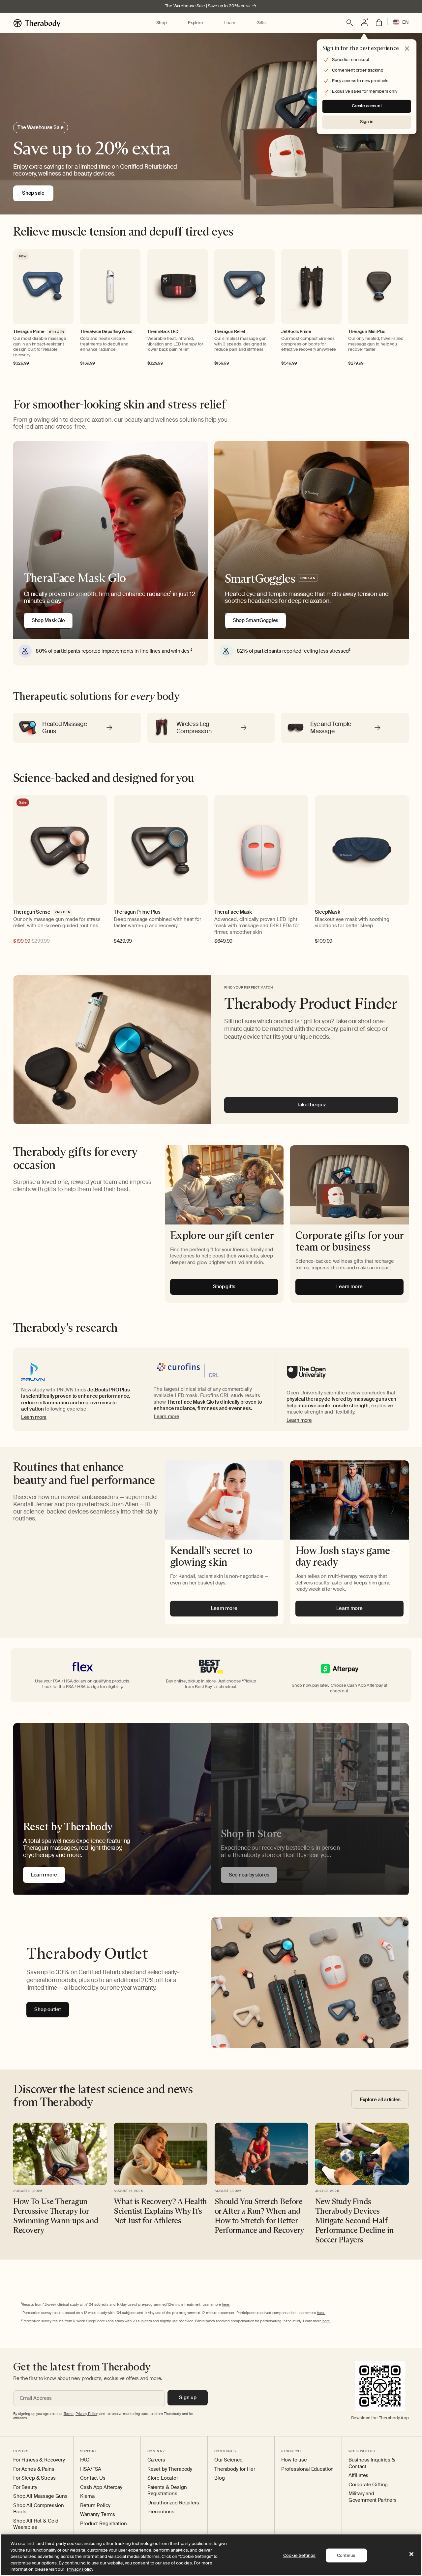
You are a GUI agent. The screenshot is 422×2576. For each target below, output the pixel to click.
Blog (219, 2478)
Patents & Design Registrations (167, 2491)
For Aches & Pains (34, 2469)
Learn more (34, 1417)
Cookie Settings (299, 2555)
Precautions (161, 2512)
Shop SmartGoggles (256, 620)
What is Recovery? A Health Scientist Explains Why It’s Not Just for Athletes (160, 2211)
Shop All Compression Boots (39, 2509)
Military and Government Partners (373, 2497)
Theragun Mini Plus (367, 332)
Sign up (188, 2397)
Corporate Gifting (368, 2485)
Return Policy (95, 2506)
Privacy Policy (80, 2569)
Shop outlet (48, 2009)
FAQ (85, 2460)
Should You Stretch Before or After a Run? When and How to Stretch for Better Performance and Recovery (259, 2216)
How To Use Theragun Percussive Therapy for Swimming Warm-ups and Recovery (56, 2216)
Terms (69, 2414)
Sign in (367, 122)
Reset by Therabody (170, 2469)
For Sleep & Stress (34, 2478)
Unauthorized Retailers (173, 2503)
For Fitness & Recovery (39, 2460)
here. (226, 2304)
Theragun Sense (32, 912)
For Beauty (25, 2487)
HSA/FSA (91, 2469)
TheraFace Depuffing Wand (106, 332)
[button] (161, 23)
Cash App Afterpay (101, 2487)
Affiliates (359, 2476)
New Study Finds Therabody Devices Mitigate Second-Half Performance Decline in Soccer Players (354, 2220)
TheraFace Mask (233, 912)
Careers (156, 2460)
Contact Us (93, 2478)
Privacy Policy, (87, 2414)
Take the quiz (311, 1105)
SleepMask (327, 912)
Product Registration (103, 2524)
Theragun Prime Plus (137, 912)
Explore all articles (380, 2100)
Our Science (228, 2460)
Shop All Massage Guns (40, 2496)
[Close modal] (407, 49)
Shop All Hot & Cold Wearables (36, 2524)
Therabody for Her (235, 2469)
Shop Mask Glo (48, 620)
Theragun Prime (29, 332)
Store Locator (163, 2478)
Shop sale (33, 193)
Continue (346, 2555)
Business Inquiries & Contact (372, 2463)
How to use (294, 2460)
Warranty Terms (97, 2514)
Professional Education (307, 2469)
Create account (367, 106)
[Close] (411, 2554)
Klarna (87, 2496)
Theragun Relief (230, 332)
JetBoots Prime (296, 332)
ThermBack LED (163, 332)
